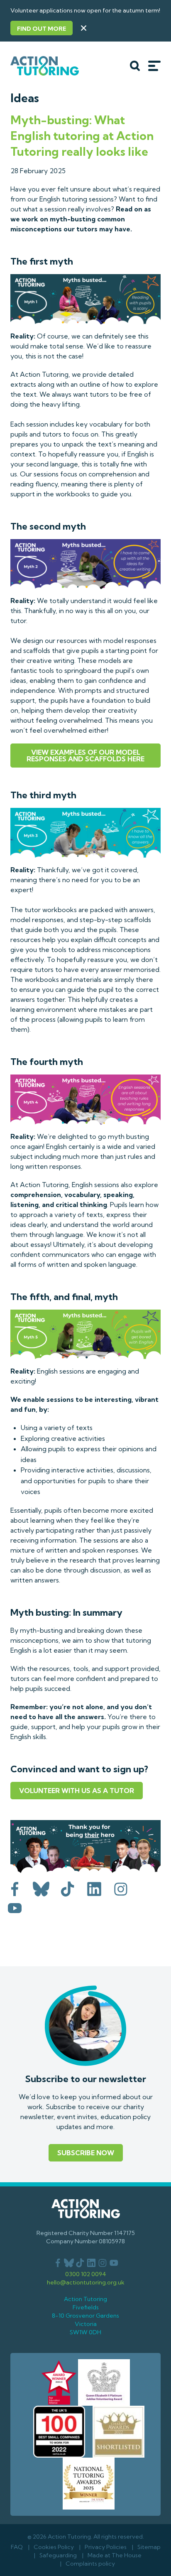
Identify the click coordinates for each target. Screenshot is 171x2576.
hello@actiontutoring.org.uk (86, 2282)
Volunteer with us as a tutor (77, 1791)
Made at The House (115, 2555)
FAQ (17, 2547)
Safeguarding (58, 2555)
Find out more (42, 29)
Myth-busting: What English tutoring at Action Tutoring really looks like (82, 136)
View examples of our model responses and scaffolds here (85, 756)
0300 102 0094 (86, 2274)
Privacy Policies (106, 2547)
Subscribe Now (86, 2153)
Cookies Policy (54, 2547)
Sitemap (149, 2547)
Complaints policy (90, 2564)
